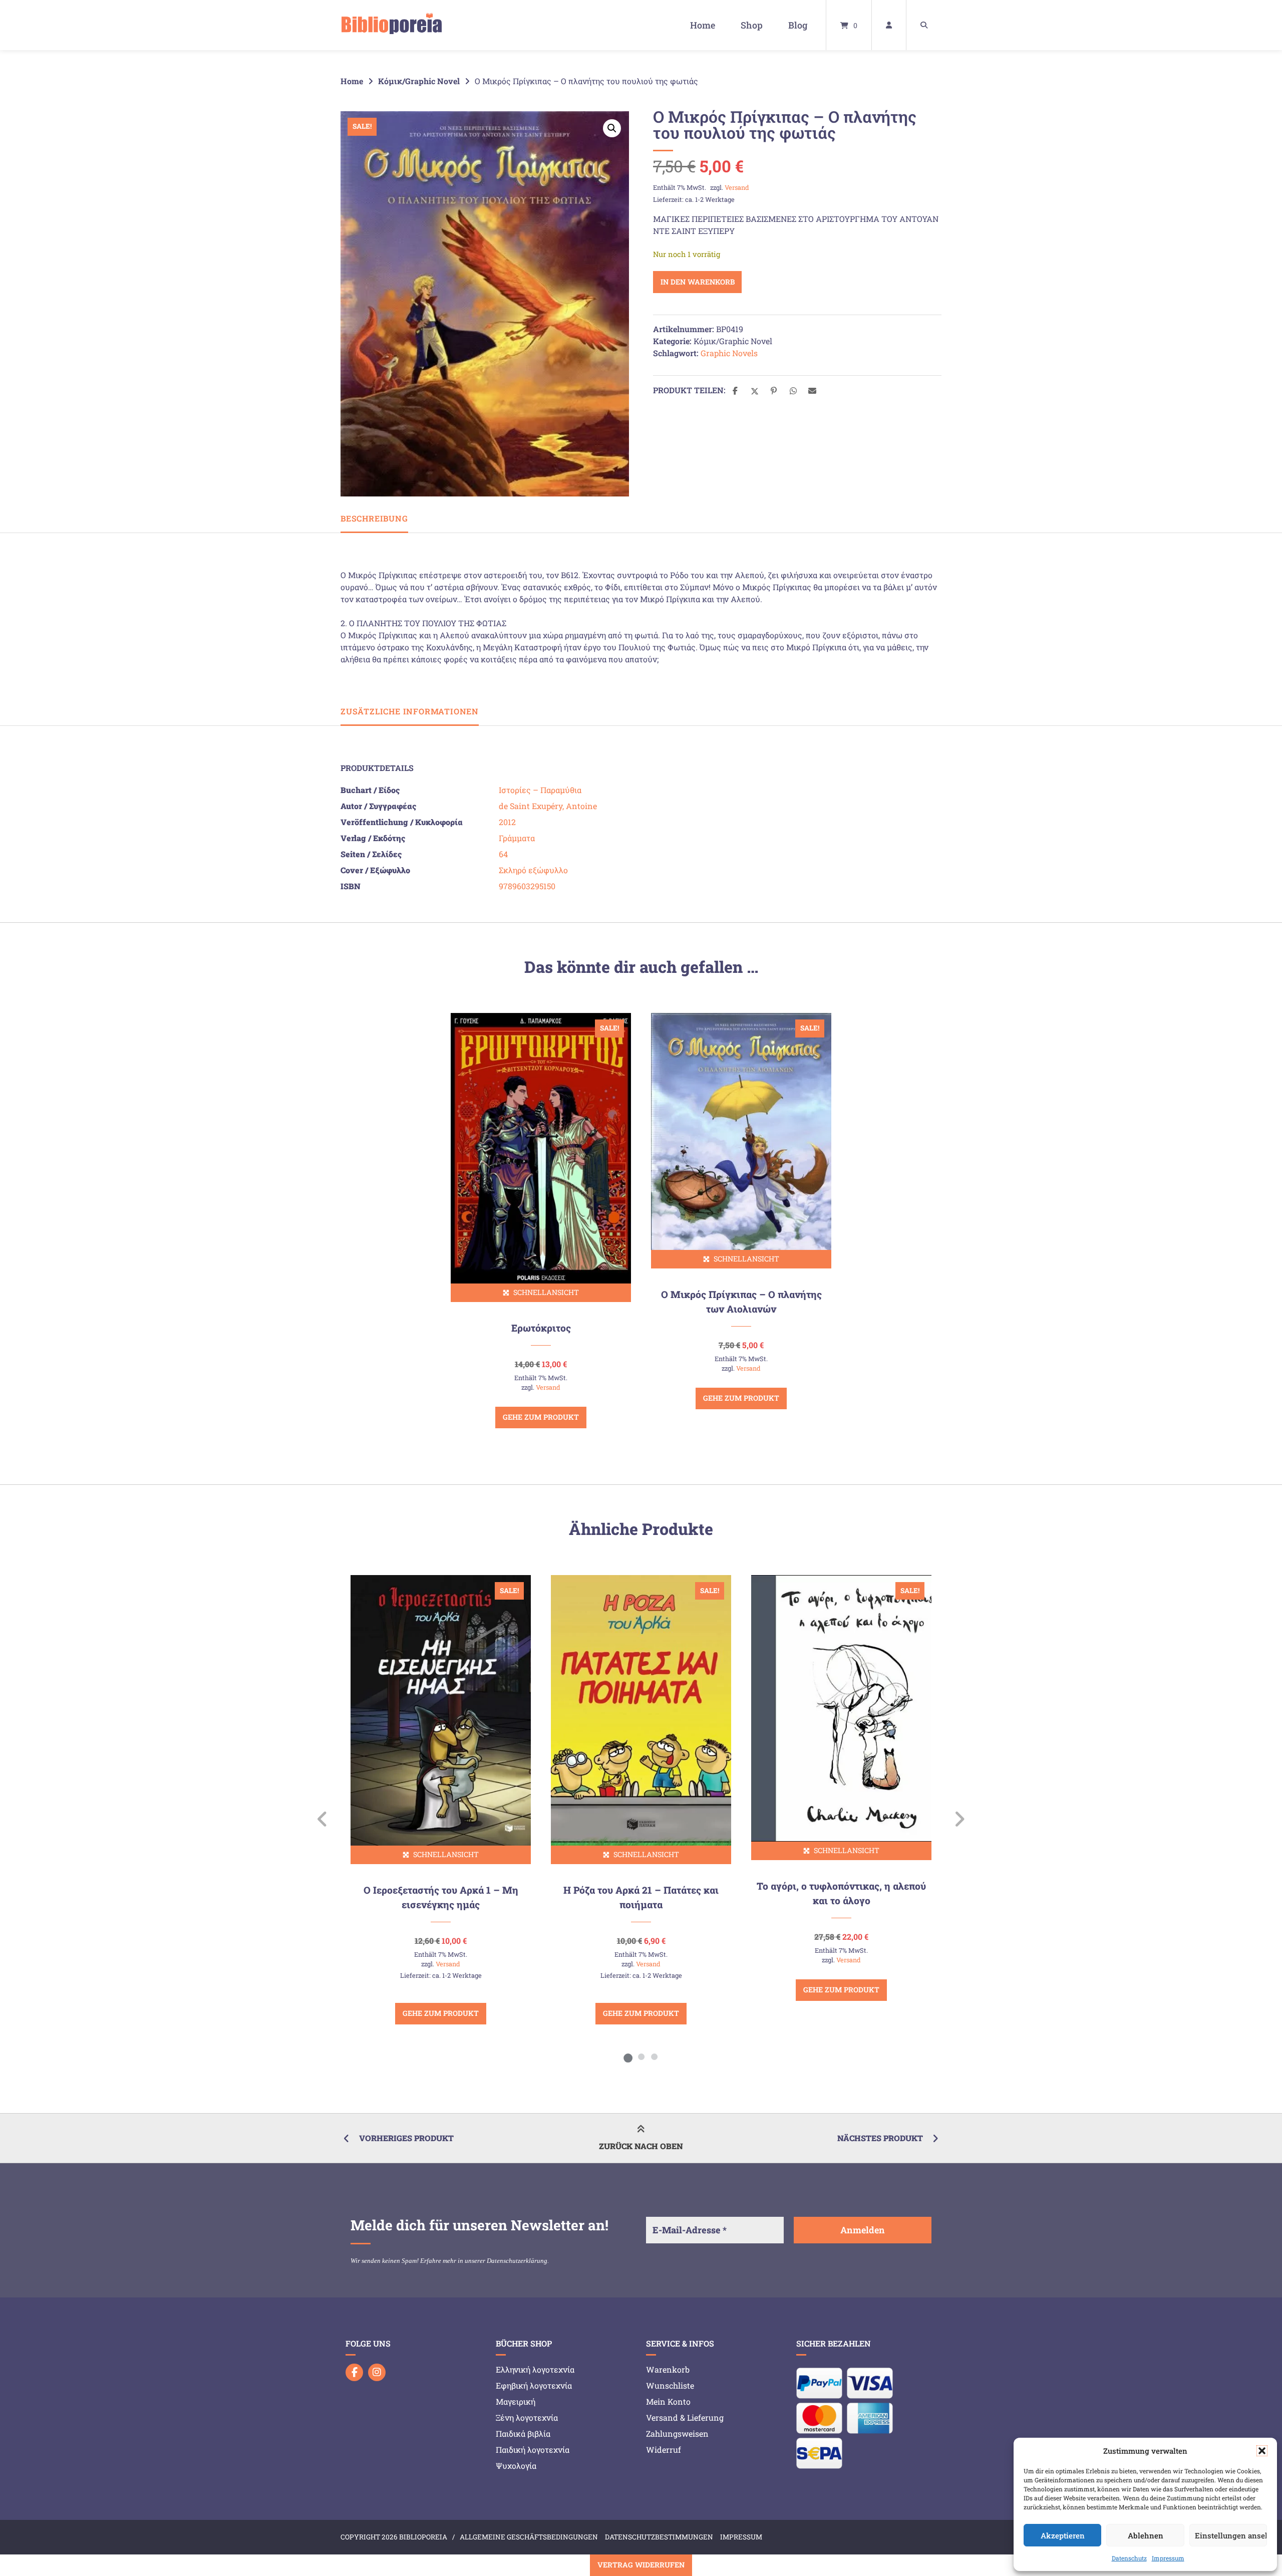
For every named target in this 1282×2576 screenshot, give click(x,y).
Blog (798, 25)
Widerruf (664, 2450)
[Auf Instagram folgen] (377, 2372)
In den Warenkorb (698, 282)
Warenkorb (668, 2369)
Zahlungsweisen (677, 2433)
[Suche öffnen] (924, 25)
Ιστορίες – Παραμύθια (540, 790)
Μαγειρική (516, 2401)
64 (503, 854)
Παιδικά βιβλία (523, 2433)
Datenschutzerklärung (517, 2261)
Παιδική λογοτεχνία (533, 2450)
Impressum (1168, 2558)
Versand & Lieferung (685, 2417)
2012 (507, 822)
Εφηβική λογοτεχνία (534, 2385)
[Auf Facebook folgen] (354, 2372)
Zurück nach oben (641, 2146)
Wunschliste (670, 2385)
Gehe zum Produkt (541, 1417)
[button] (1262, 2451)
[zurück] (323, 1819)
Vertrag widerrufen (641, 2565)
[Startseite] (392, 25)
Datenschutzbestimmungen (659, 2537)
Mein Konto (668, 2401)
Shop (752, 25)
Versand (737, 187)
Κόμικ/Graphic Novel (419, 81)
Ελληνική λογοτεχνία (535, 2369)
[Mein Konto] (889, 25)
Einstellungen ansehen (1231, 2535)
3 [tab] (654, 2056)
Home (703, 25)
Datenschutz (1129, 2558)
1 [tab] (628, 2056)
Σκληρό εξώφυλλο (533, 870)
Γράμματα (517, 838)
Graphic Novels (729, 353)
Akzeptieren (1063, 2535)
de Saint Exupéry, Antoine (548, 806)
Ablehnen (1146, 2535)
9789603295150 (527, 886)
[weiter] (959, 1819)
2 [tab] (641, 2056)
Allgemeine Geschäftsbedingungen (529, 2537)
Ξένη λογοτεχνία (527, 2417)
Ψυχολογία (516, 2466)
